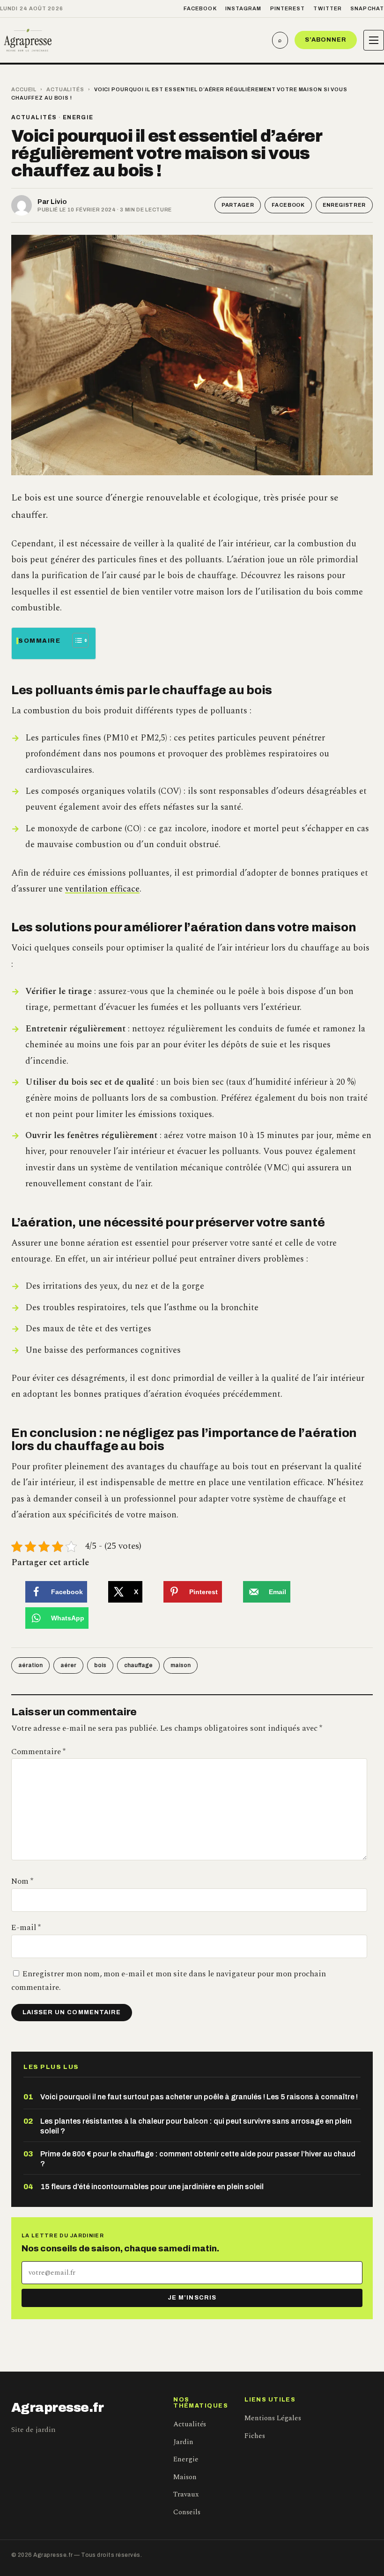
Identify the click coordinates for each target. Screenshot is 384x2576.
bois (100, 1665)
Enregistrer (344, 205)
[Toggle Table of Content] (76, 640)
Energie (78, 117)
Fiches (255, 2436)
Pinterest (288, 8)
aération (30, 1665)
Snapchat (367, 8)
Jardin (183, 2442)
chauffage (138, 1665)
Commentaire (38, 1752)
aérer (68, 1665)
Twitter (328, 8)
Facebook (200, 8)
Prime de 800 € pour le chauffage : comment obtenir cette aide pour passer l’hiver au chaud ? (198, 2159)
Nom (22, 1881)
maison (181, 1665)
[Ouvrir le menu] (374, 40)
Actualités (65, 89)
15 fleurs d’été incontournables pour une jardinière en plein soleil (152, 2187)
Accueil (24, 89)
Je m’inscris (192, 2298)
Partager (238, 205)
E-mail (26, 1928)
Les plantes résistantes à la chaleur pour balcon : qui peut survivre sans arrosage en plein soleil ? (196, 2126)
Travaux (186, 2494)
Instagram (244, 8)
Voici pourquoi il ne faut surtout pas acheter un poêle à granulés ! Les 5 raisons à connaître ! (199, 2097)
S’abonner (326, 40)
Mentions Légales (273, 2418)
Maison (185, 2477)
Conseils (187, 2512)
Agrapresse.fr (58, 2408)
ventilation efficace (102, 889)
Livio (59, 202)
